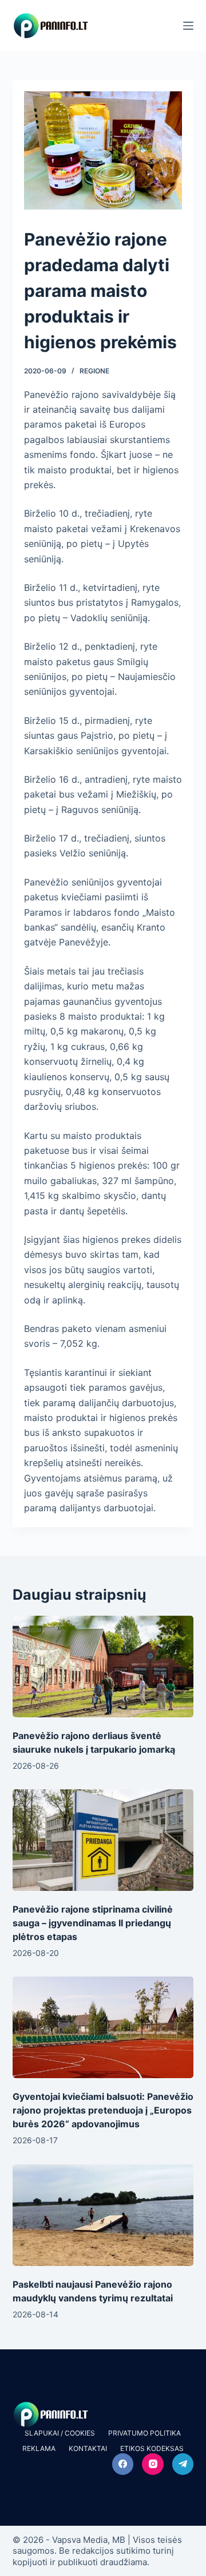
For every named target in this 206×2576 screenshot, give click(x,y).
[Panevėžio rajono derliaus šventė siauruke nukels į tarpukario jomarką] (103, 1667)
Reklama (39, 2448)
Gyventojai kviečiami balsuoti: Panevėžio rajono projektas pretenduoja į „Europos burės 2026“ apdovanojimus (103, 2110)
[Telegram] (183, 2464)
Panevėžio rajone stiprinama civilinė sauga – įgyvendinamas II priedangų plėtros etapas (93, 1923)
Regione (94, 371)
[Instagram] (153, 2464)
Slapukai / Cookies (60, 2433)
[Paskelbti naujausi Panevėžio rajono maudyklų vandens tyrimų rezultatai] (103, 2215)
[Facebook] (123, 2464)
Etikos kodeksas (152, 2448)
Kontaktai (88, 2448)
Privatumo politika (144, 2433)
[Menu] (188, 26)
